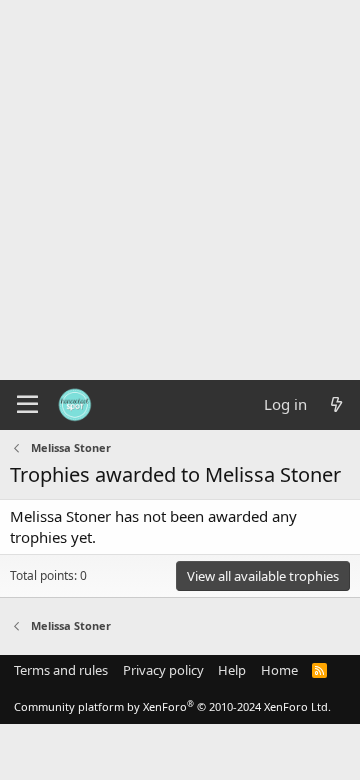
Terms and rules (61, 670)
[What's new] (336, 404)
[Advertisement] (180, 190)
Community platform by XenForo (172, 706)
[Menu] (27, 405)
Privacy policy (163, 670)
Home (279, 670)
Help (232, 670)
